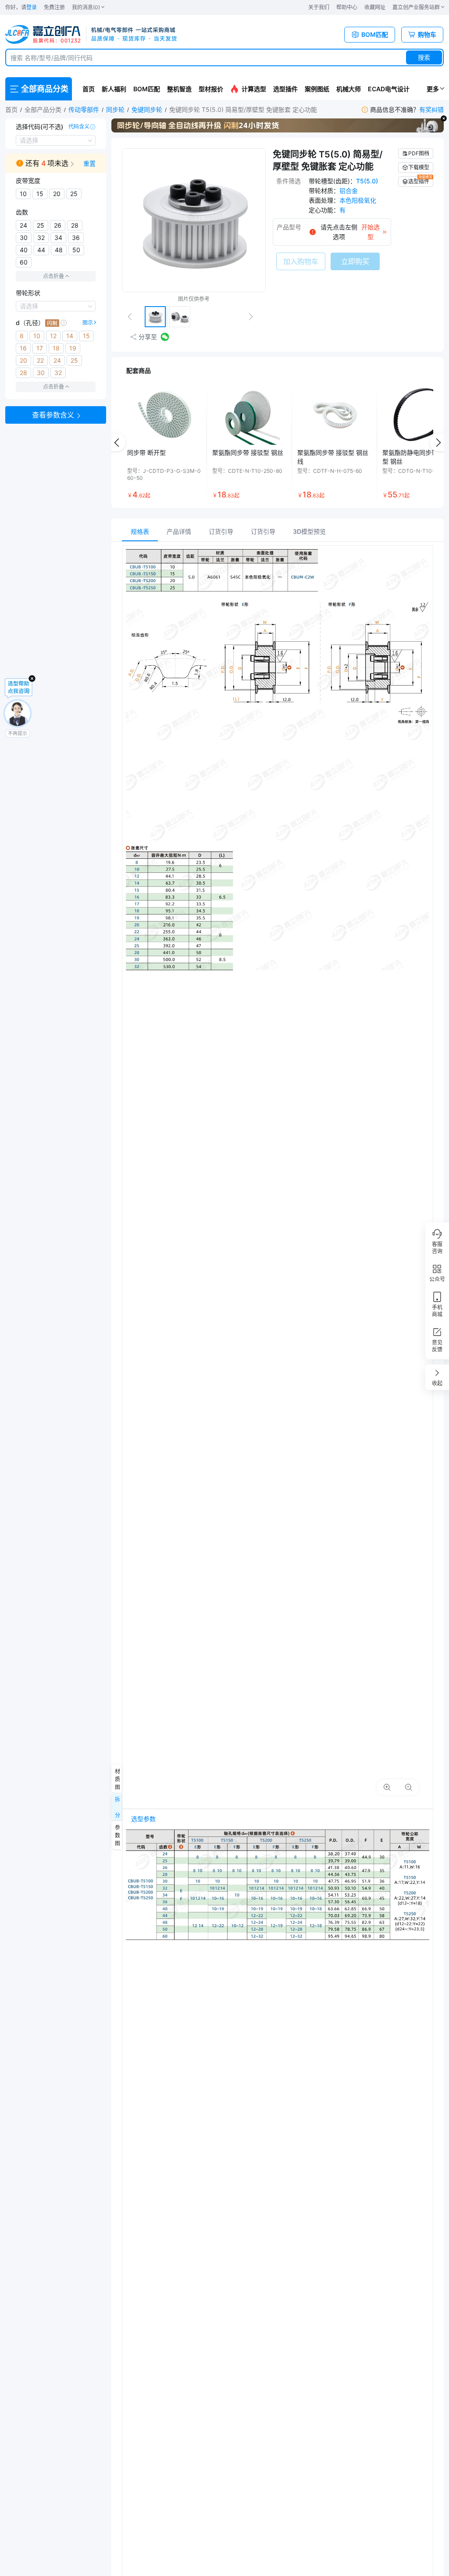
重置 (89, 163)
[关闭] (444, 118)
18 (56, 348)
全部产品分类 (43, 109)
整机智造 (179, 89)
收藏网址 (375, 7)
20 (57, 194)
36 (76, 238)
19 (73, 348)
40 (24, 250)
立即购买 (355, 261)
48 (59, 250)
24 (23, 225)
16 (23, 348)
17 (40, 348)
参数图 (117, 1835)
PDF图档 (419, 153)
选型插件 (285, 89)
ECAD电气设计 (389, 89)
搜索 (424, 57)
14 (70, 336)
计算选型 (254, 89)
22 (40, 360)
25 (74, 194)
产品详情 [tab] (179, 531)
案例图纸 (317, 89)
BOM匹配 (147, 89)
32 (41, 238)
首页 (89, 89)
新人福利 (114, 89)
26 (58, 225)
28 (75, 225)
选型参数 (143, 1819)
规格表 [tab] (140, 531)
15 (40, 194)
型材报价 (211, 89)
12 (53, 336)
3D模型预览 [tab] (309, 531)
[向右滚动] (438, 443)
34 (58, 238)
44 (41, 250)
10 (23, 194)
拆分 (117, 1807)
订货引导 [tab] (221, 531)
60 (24, 262)
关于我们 (319, 7)
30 (24, 238)
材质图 (117, 1779)
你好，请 (21, 7)
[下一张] (254, 317)
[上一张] (133, 317)
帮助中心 (347, 7)
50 (76, 250)
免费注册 (54, 7)
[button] (56, 163)
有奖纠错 (431, 109)
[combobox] (224, 57)
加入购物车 (301, 261)
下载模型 (419, 167)
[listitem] (164, 443)
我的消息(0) (86, 7)
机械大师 (349, 89)
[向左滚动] (117, 443)
